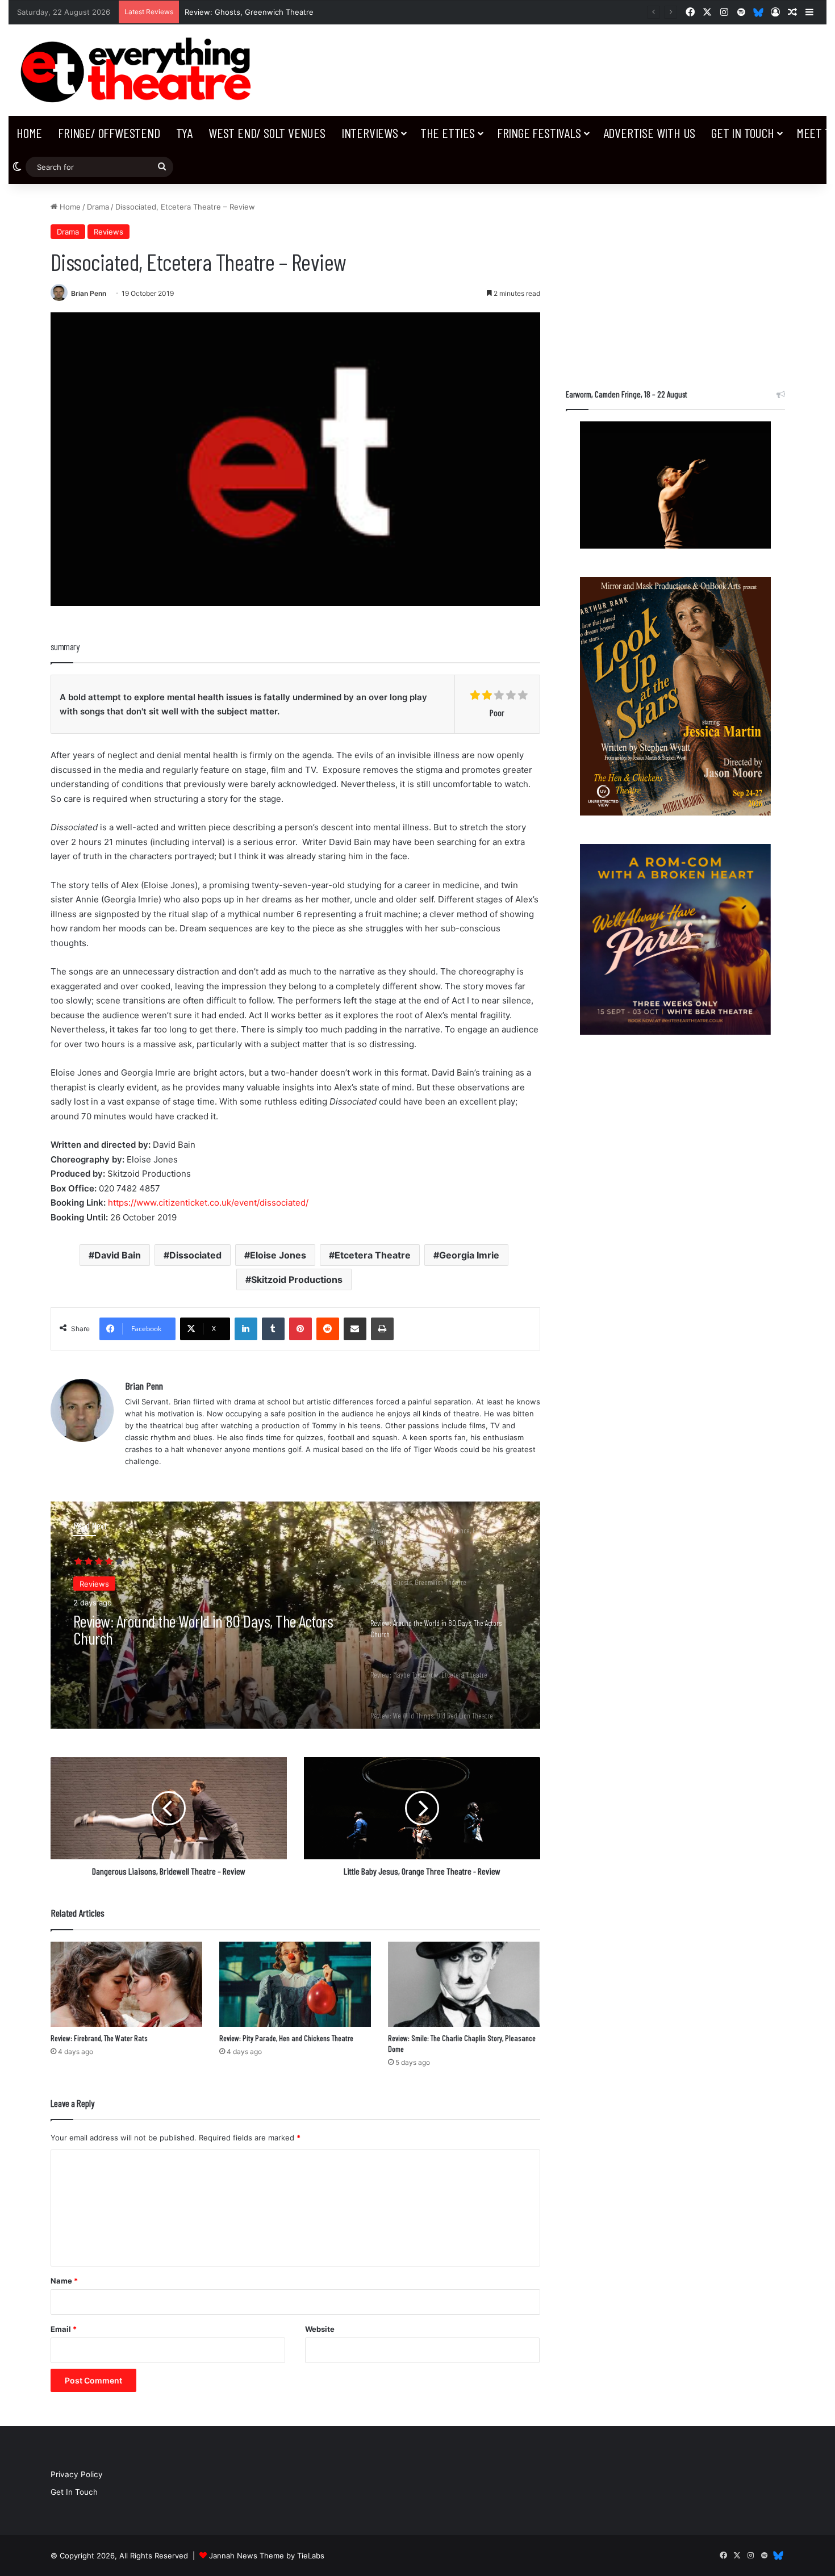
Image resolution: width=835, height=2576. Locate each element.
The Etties (448, 133)
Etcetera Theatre (373, 1255)
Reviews (108, 232)
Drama (98, 207)
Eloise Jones (278, 1255)
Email (64, 2329)
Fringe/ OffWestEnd (109, 133)
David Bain (118, 1255)
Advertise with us (650, 133)
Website (320, 2329)
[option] (295, 1615)
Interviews (370, 133)
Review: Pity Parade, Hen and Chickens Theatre (286, 2038)
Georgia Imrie (469, 1255)
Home (29, 133)
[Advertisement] (675, 281)
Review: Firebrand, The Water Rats (99, 2038)
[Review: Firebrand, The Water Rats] (126, 1985)
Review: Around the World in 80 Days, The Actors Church (203, 1628)
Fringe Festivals (539, 133)
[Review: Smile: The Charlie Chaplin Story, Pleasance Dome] (464, 1985)
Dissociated (195, 1255)
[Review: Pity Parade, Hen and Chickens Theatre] (295, 1985)
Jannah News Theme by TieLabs (267, 2556)
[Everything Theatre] (139, 70)
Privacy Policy (77, 2474)
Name (64, 2281)
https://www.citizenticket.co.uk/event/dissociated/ (208, 1203)
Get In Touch (743, 133)
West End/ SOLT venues (267, 133)
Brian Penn (89, 293)
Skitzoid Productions (297, 1279)
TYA (184, 133)
